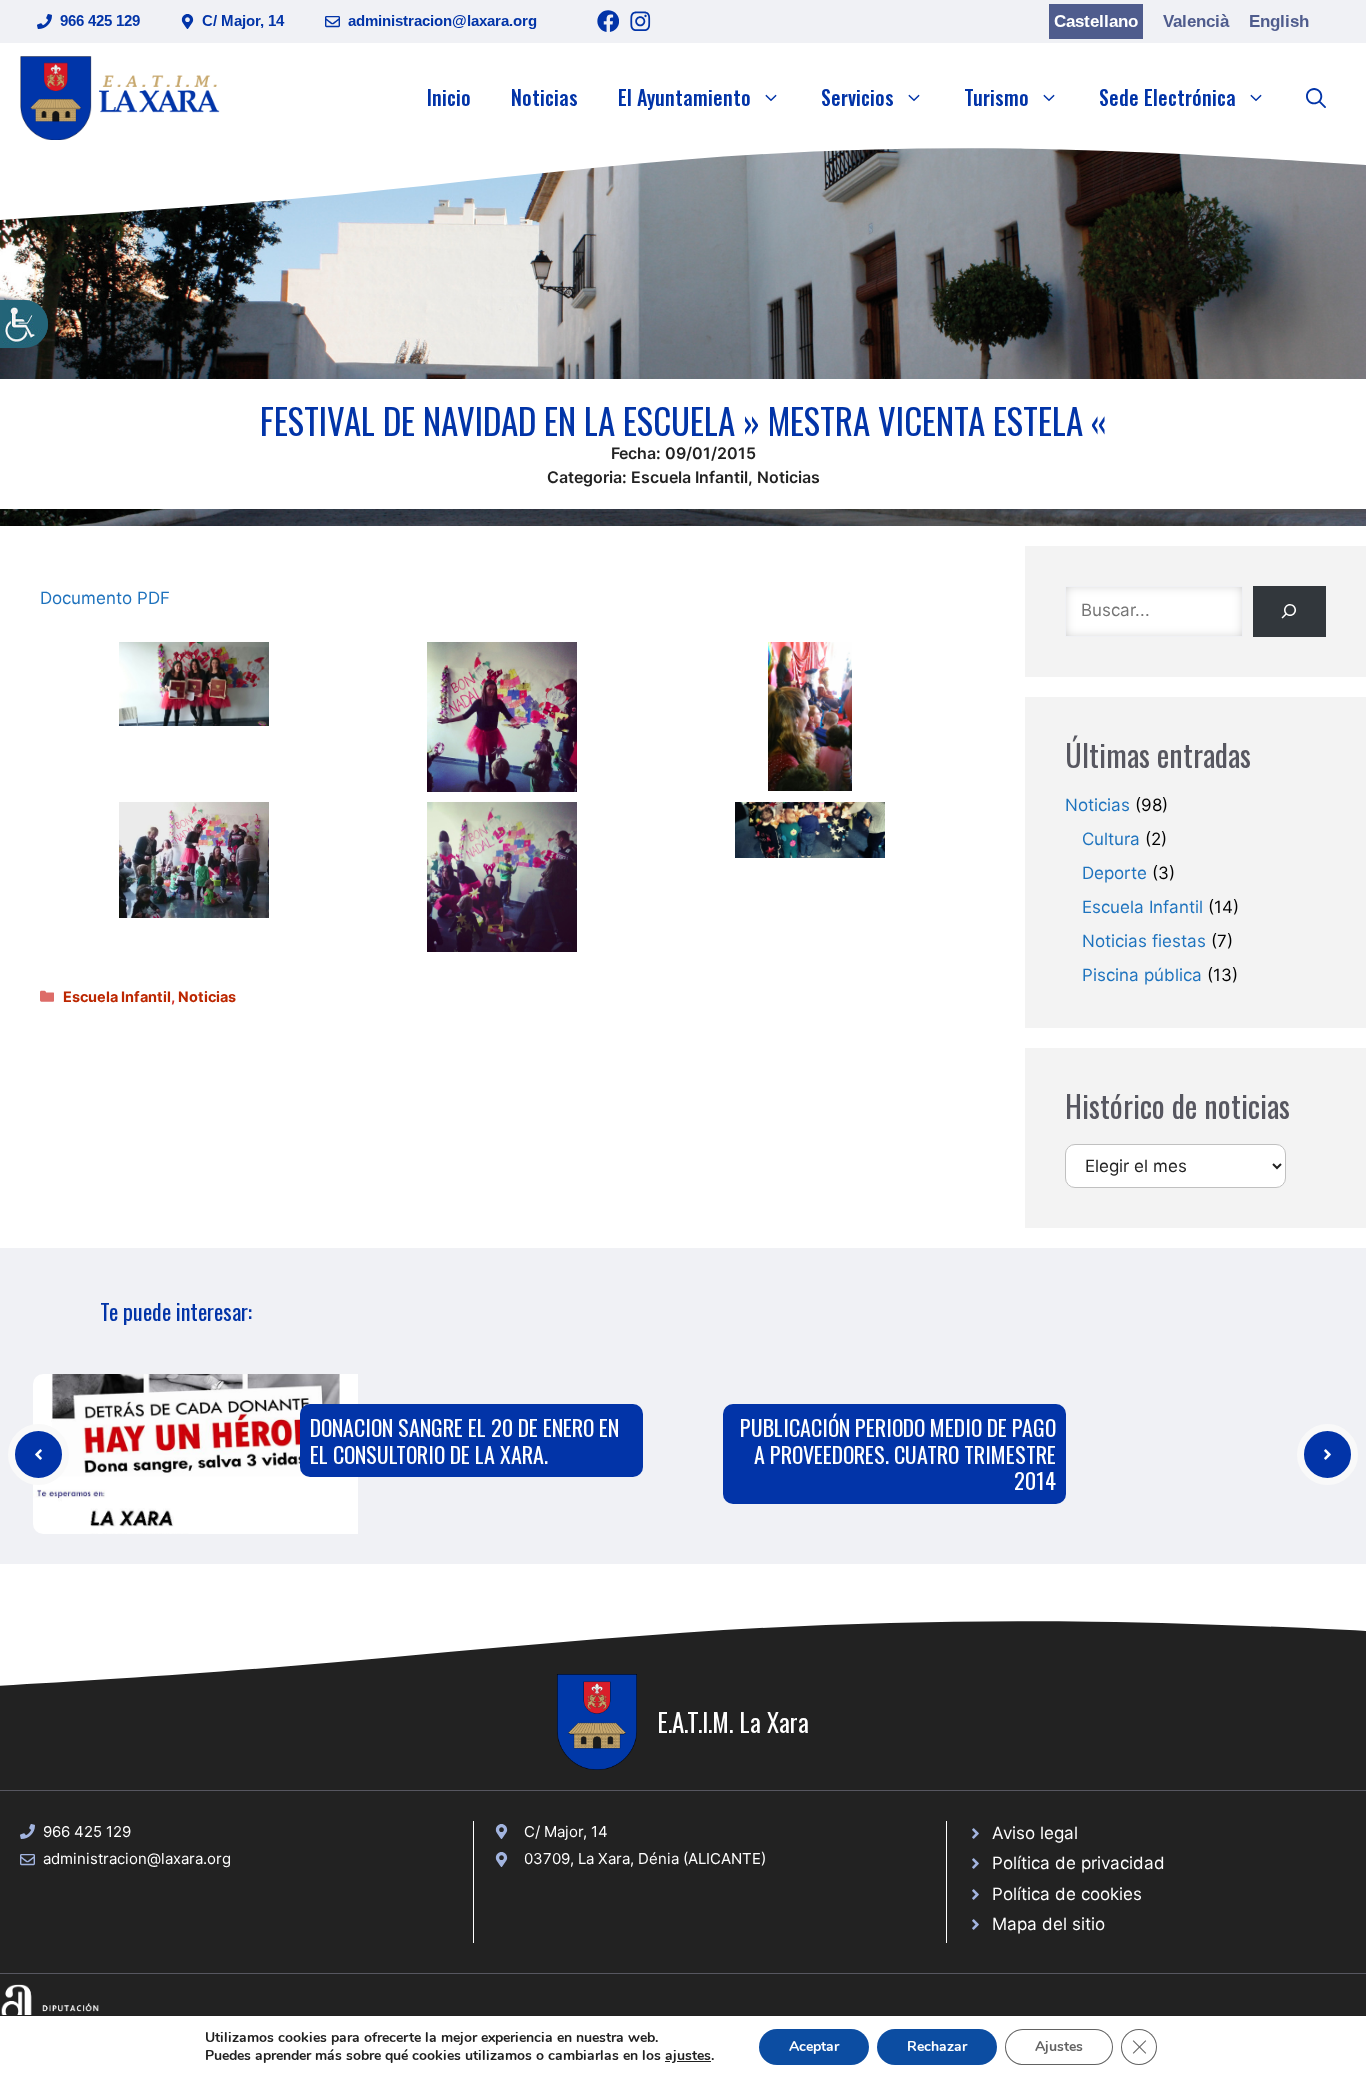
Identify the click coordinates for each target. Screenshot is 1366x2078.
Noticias (544, 97)
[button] (1316, 97)
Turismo (996, 97)
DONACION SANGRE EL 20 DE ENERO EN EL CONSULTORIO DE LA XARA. (464, 1440)
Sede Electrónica (1167, 97)
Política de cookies (1067, 1894)
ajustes (688, 2056)
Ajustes (1059, 2046)
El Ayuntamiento (684, 97)
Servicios (857, 97)
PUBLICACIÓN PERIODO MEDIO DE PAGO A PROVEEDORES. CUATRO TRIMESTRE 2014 (898, 1453)
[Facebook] (608, 21)
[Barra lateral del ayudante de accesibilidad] (24, 324)
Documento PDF (105, 598)
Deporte (1114, 873)
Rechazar (937, 2046)
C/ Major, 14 (243, 20)
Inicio (449, 97)
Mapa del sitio (1048, 1924)
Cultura (1111, 839)
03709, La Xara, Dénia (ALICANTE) (645, 1858)
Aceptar (814, 2046)
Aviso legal (1035, 1833)
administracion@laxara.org (442, 20)
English (1279, 21)
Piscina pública (1142, 975)
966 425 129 (100, 20)
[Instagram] (640, 21)
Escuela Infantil (689, 477)
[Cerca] (1289, 611)
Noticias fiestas (1144, 941)
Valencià (1196, 21)
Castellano (1096, 21)
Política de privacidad (1078, 1863)
